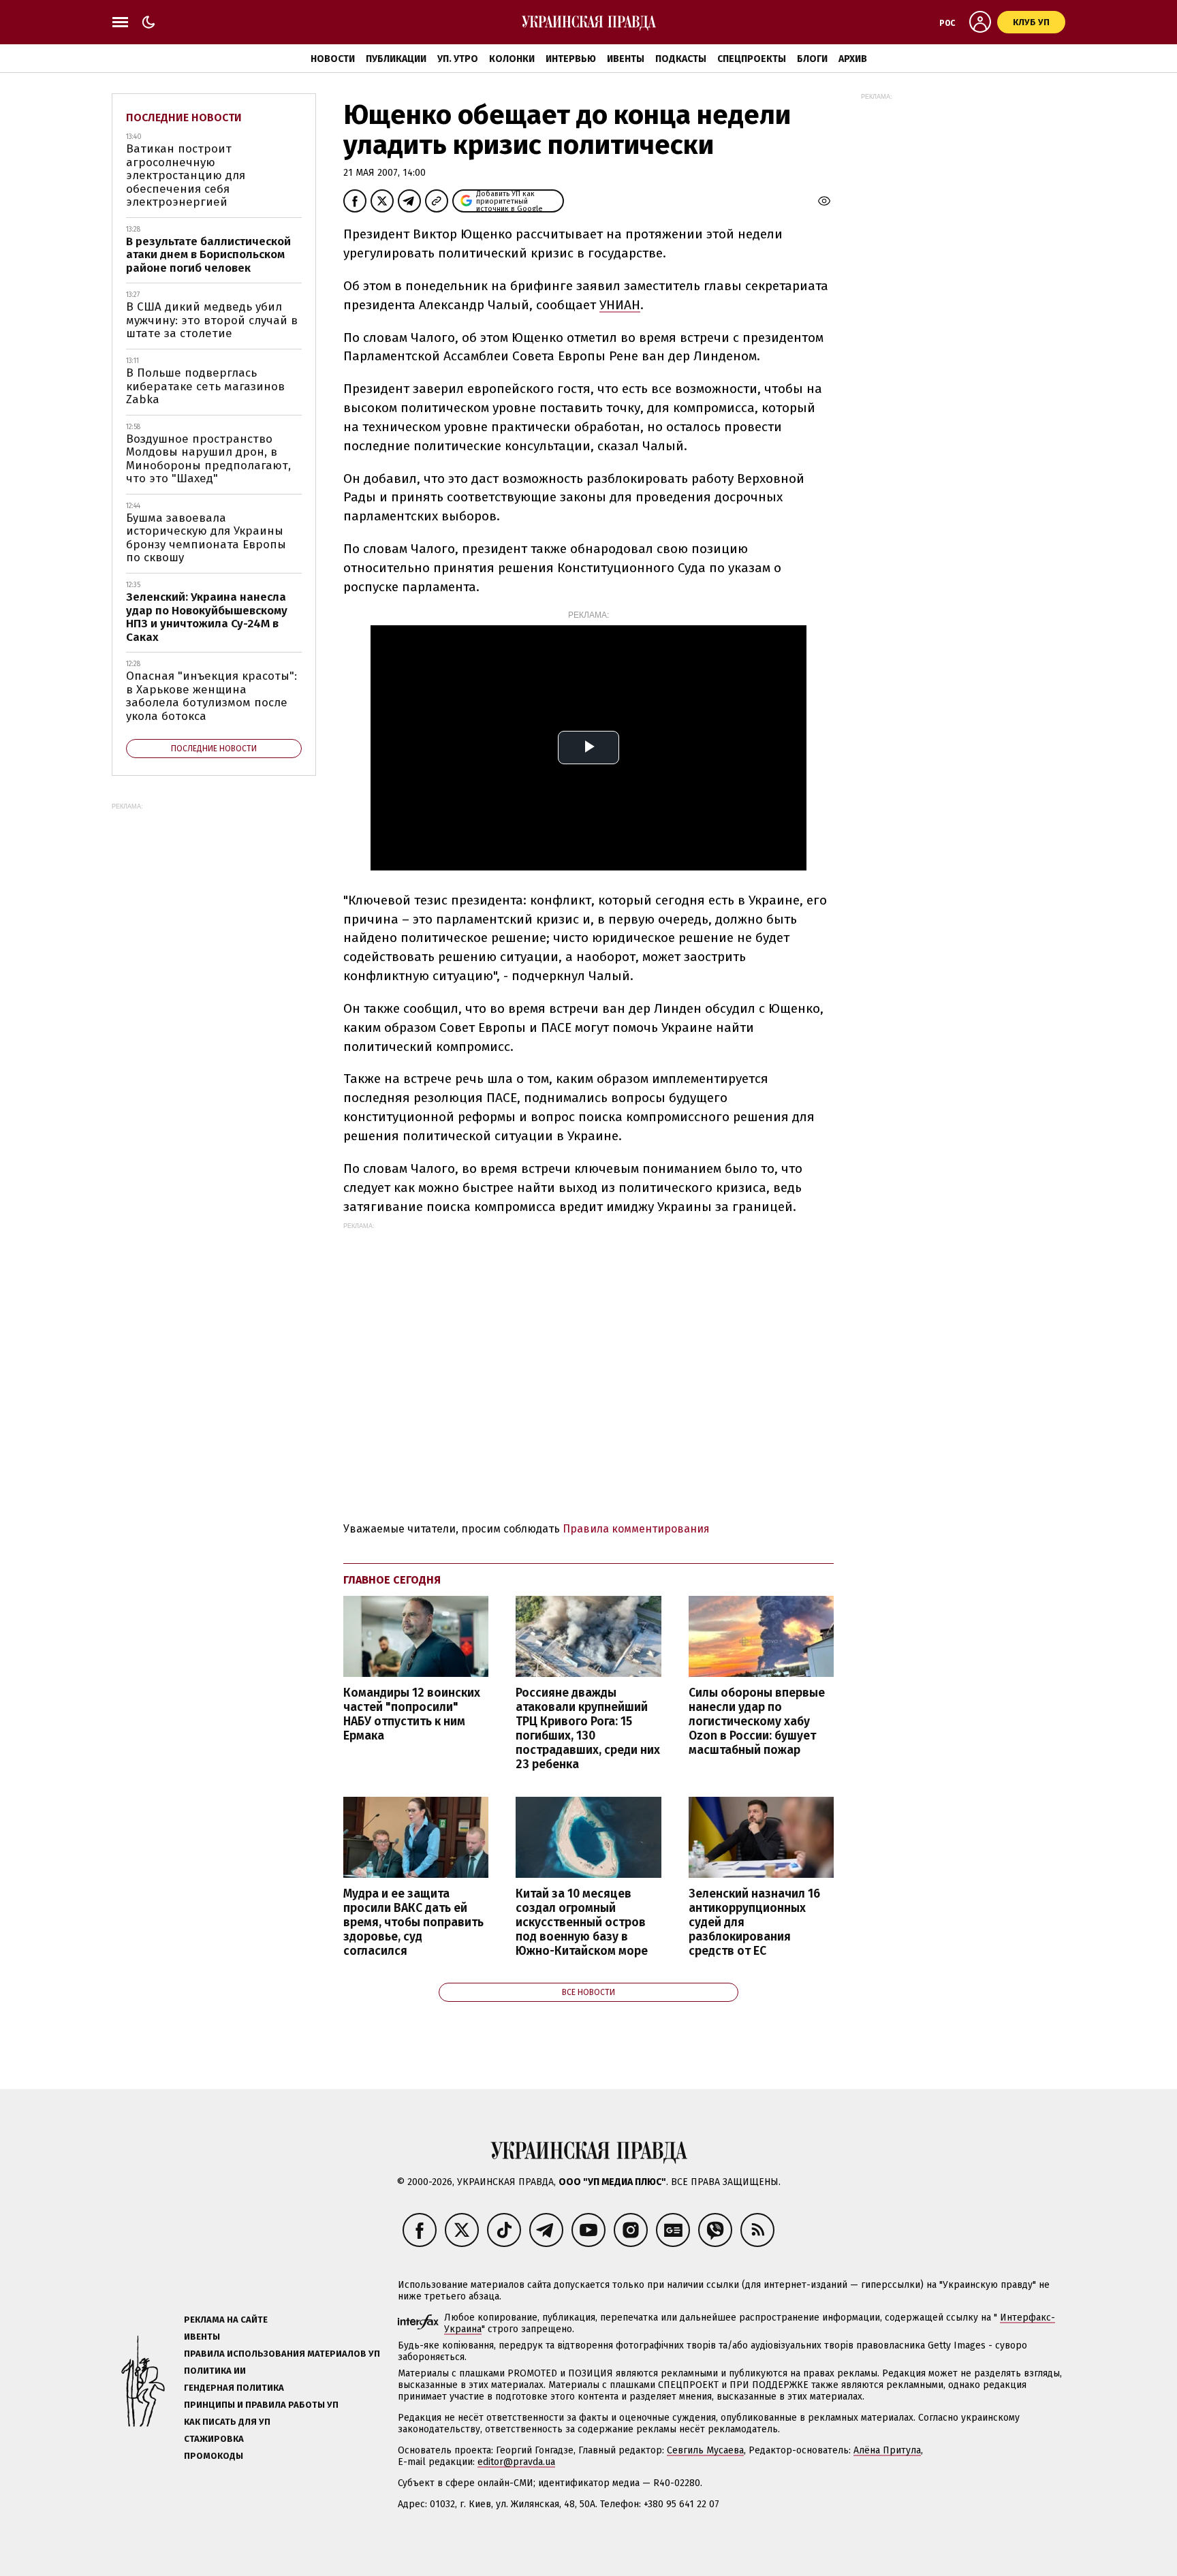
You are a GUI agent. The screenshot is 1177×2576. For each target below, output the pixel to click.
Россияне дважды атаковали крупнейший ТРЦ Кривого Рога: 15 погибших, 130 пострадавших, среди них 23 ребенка (588, 1729)
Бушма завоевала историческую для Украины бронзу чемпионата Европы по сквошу (206, 538)
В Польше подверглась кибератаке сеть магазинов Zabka (205, 386)
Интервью (571, 59)
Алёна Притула (887, 2450)
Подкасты (681, 59)
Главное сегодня (392, 1580)
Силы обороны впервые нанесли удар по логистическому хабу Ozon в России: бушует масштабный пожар (757, 1722)
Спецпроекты (752, 59)
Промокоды (214, 2456)
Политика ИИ (215, 2371)
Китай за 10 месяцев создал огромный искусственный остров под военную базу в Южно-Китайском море (582, 1923)
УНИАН (620, 305)
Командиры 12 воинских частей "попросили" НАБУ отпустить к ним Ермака (412, 1714)
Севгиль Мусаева (705, 2450)
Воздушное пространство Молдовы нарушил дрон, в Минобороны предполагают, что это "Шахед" (208, 459)
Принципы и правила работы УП (261, 2405)
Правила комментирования (636, 1529)
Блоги (812, 59)
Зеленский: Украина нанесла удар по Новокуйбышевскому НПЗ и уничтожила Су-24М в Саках (207, 617)
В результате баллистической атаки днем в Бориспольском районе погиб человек (208, 255)
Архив (853, 59)
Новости (333, 59)
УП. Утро (458, 59)
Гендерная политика (234, 2388)
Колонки (512, 59)
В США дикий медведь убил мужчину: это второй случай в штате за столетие (212, 320)
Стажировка (214, 2439)
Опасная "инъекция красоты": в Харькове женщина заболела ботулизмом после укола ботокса (211, 696)
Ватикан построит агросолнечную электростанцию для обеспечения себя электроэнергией (186, 175)
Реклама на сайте (226, 2320)
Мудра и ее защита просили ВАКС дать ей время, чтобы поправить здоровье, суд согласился (413, 1923)
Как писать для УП (227, 2422)
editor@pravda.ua (516, 2462)
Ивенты (626, 59)
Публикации (396, 59)
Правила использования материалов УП (282, 2354)
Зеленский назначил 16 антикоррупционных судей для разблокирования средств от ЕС (754, 1923)
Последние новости (184, 117)
